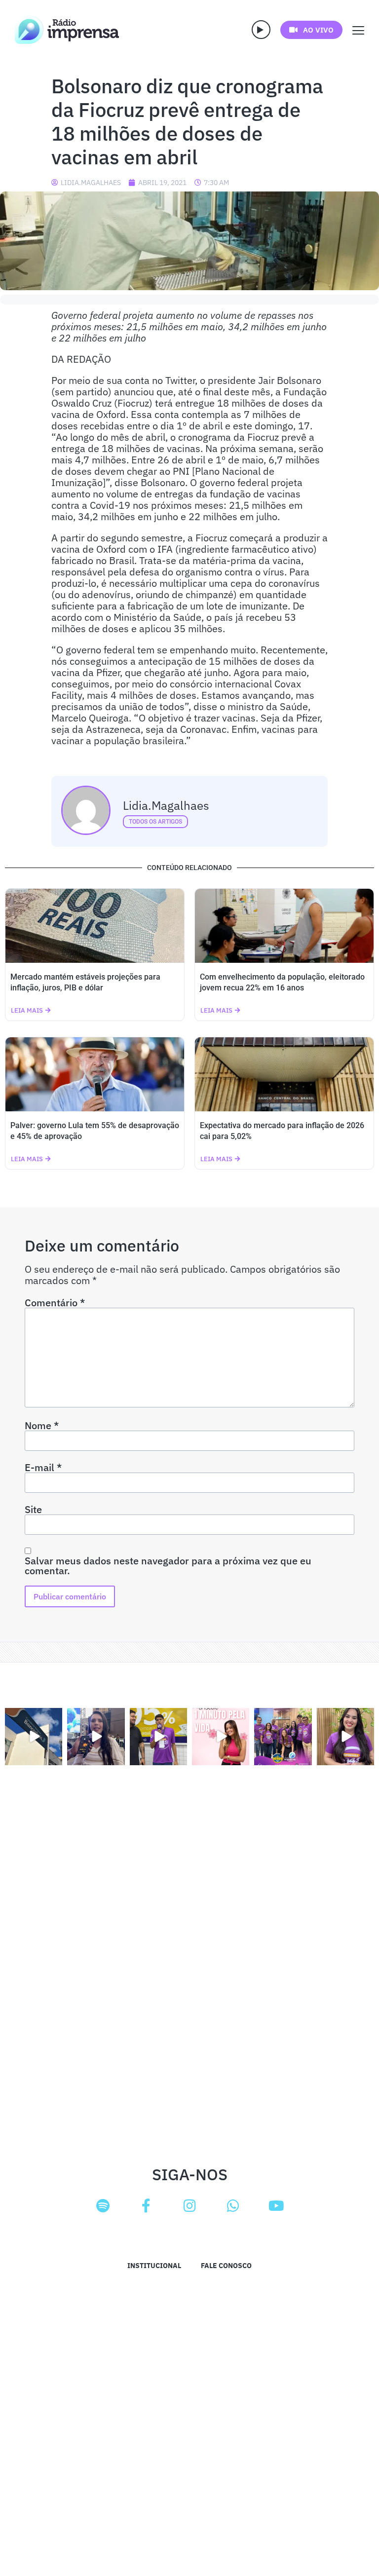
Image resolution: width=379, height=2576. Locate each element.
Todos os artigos (155, 822)
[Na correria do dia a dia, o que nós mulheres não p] (221, 1737)
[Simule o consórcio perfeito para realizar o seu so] (34, 1737)
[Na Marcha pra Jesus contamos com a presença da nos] (96, 1737)
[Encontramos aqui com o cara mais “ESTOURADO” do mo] (158, 1737)
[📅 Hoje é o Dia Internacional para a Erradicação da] (345, 1737)
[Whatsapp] (233, 2206)
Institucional (154, 2266)
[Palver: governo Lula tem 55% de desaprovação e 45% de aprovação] (95, 1074)
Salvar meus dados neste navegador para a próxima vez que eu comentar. (168, 1566)
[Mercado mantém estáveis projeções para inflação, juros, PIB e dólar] (95, 926)
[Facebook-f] (146, 2206)
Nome (42, 1426)
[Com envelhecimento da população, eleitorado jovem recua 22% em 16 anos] (284, 926)
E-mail (43, 1468)
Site (33, 1510)
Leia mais (27, 1010)
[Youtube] (276, 2206)
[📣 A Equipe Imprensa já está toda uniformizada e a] (283, 1737)
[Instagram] (189, 2206)
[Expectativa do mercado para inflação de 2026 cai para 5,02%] (284, 1074)
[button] (261, 30)
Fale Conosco (226, 2266)
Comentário (55, 1303)
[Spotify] (103, 2206)
